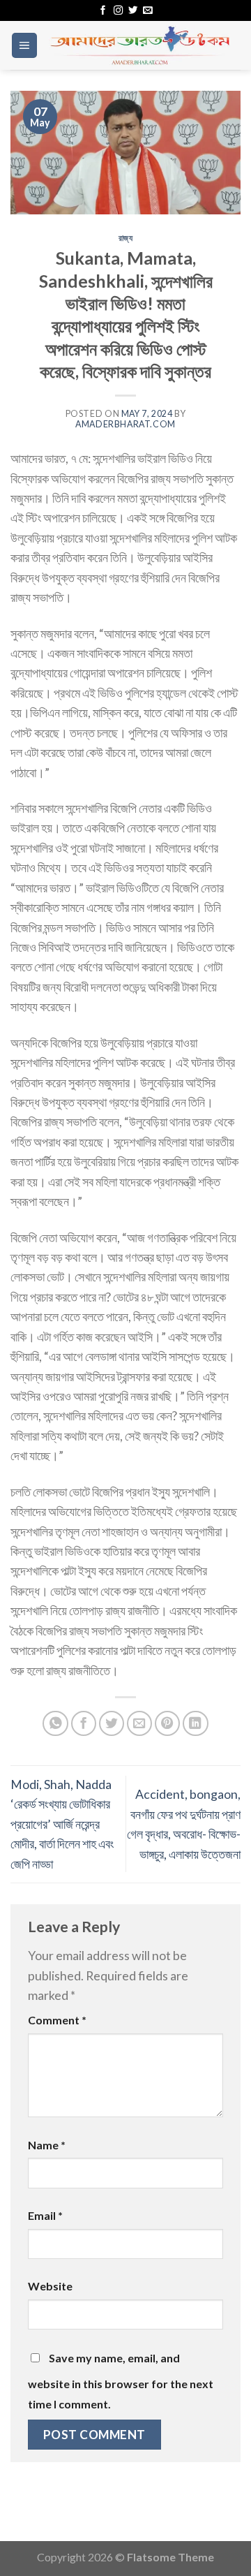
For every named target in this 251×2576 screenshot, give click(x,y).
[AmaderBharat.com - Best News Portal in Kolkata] (139, 45)
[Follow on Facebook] (103, 11)
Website (50, 2286)
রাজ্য (126, 238)
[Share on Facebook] (84, 1724)
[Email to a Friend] (140, 1724)
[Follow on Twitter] (133, 11)
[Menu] (24, 45)
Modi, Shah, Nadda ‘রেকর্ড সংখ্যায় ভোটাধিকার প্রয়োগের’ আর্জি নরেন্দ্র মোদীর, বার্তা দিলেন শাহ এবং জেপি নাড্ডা (62, 1824)
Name (47, 2145)
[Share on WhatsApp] (55, 1724)
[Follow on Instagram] (118, 11)
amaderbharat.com (125, 424)
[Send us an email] (147, 11)
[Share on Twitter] (112, 1724)
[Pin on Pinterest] (168, 1724)
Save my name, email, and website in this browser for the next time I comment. (121, 2380)
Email (45, 2215)
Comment (57, 2020)
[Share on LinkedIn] (196, 1724)
